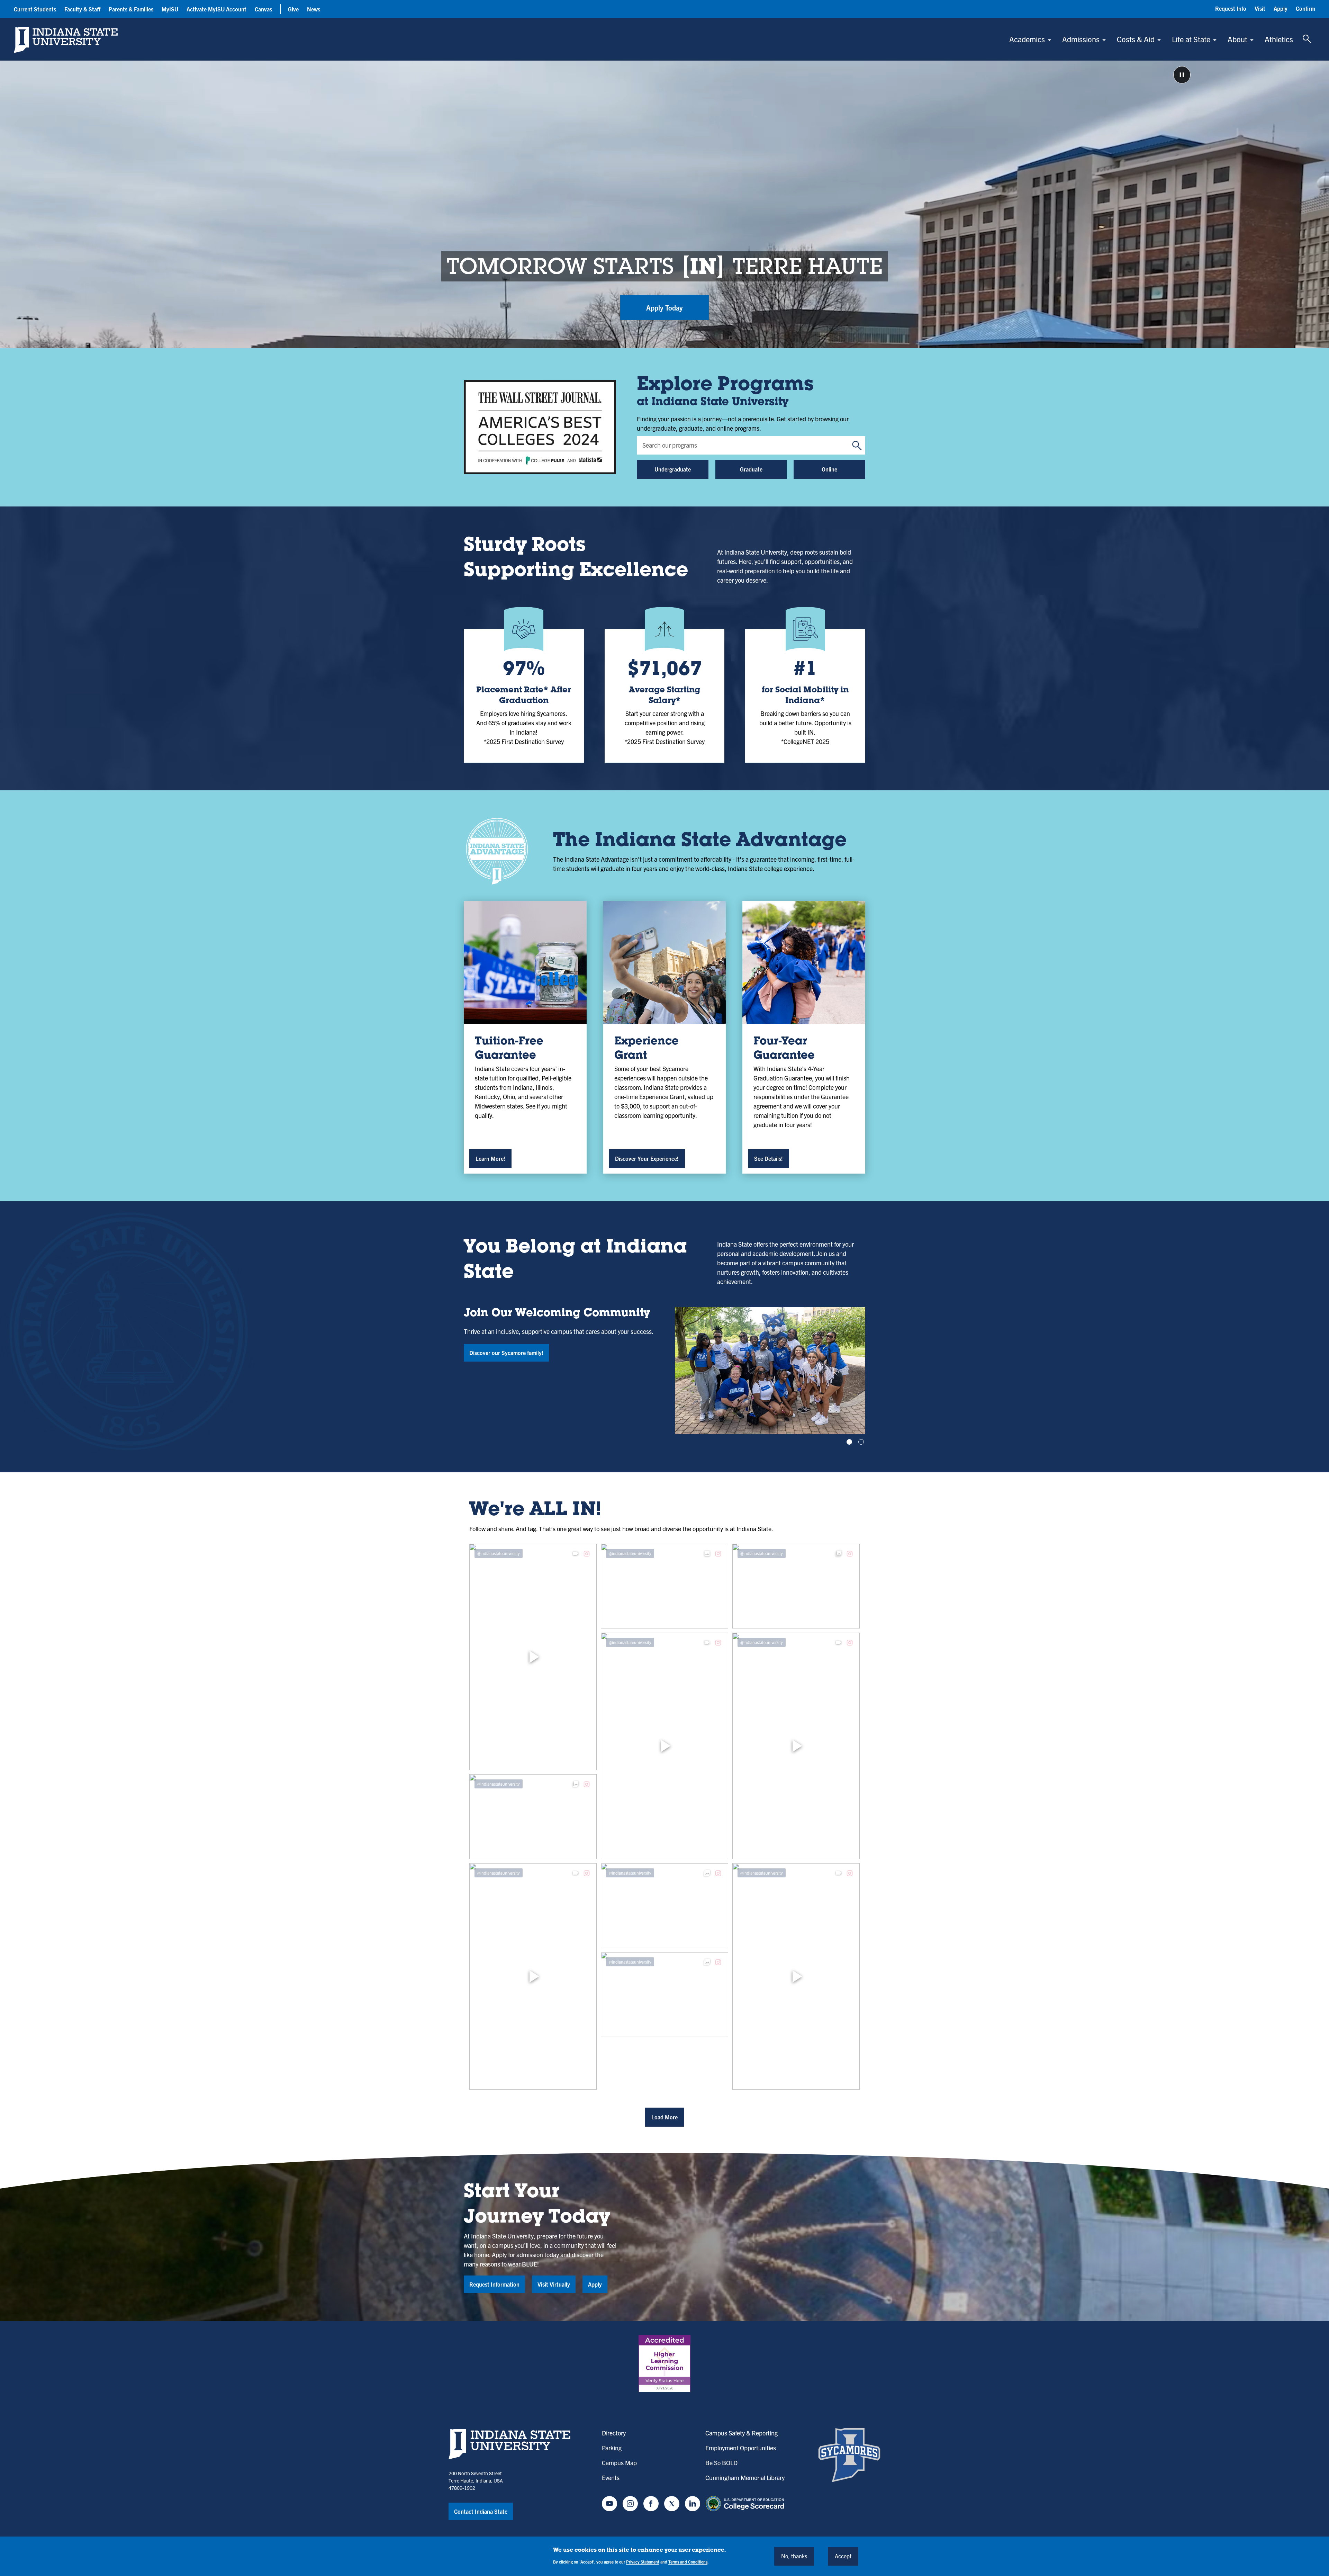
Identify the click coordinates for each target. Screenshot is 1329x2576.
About (1237, 39)
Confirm (1305, 8)
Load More (664, 2117)
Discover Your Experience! (647, 1158)
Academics (1027, 39)
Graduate (751, 469)
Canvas (263, 9)
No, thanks (794, 2556)
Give (293, 9)
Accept (843, 2556)
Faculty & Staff (82, 9)
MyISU (170, 9)
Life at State (1191, 39)
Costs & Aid (1136, 39)
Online (829, 469)
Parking (612, 2448)
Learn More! (490, 1158)
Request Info (1231, 8)
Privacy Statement (643, 2562)
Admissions (1081, 39)
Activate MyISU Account (216, 9)
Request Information (494, 2284)
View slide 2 (861, 1442)
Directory (614, 2433)
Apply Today (664, 308)
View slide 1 (849, 1442)
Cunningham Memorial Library (745, 2478)
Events (611, 2478)
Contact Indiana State (481, 2511)
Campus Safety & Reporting (742, 2433)
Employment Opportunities (741, 2448)
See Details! (769, 1158)
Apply (1281, 8)
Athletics (1279, 39)
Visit (1260, 8)
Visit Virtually (554, 2284)
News (314, 9)
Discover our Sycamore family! (506, 1353)
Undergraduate (673, 469)
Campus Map (619, 2463)
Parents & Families (131, 9)
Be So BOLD (721, 2463)
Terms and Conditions (688, 2562)
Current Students (35, 9)
